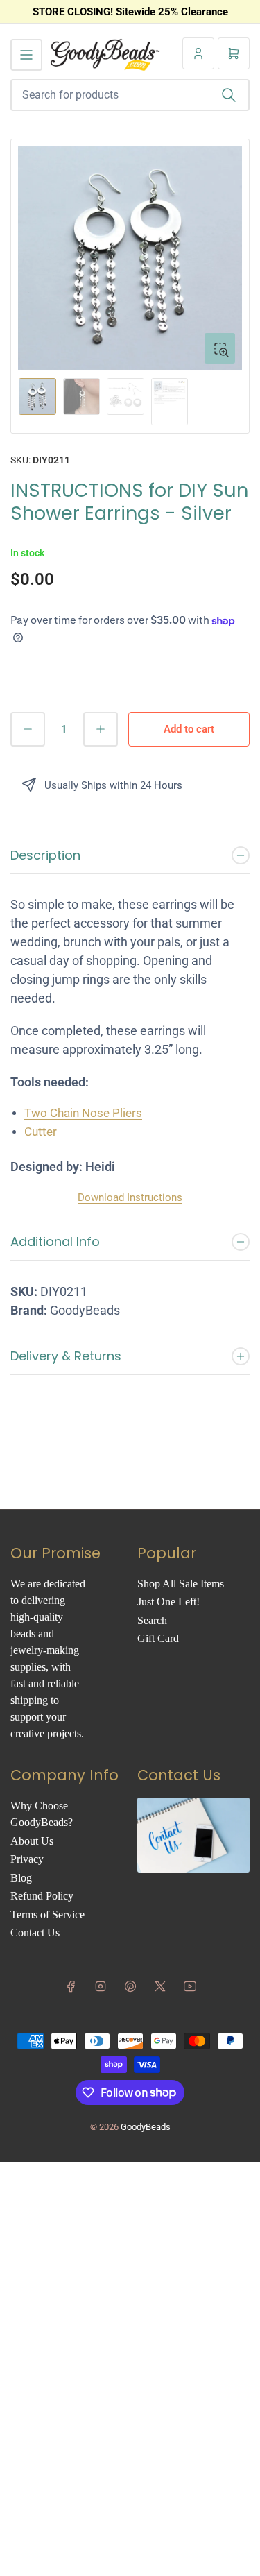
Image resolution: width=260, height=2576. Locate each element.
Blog (21, 1878)
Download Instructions (130, 1197)
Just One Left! (168, 1602)
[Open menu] (26, 55)
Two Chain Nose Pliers (83, 1113)
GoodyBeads (146, 2127)
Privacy (27, 1859)
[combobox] (130, 95)
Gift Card (158, 1638)
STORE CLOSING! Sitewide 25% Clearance (130, 12)
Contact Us (35, 1933)
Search (152, 1620)
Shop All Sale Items (181, 1584)
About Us (32, 1841)
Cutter (42, 1132)
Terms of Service (47, 1914)
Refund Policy (42, 1896)
